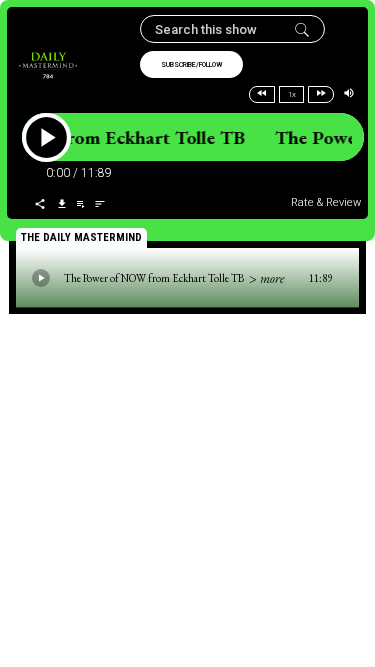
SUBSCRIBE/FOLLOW (191, 65)
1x (292, 94)
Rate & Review (326, 202)
